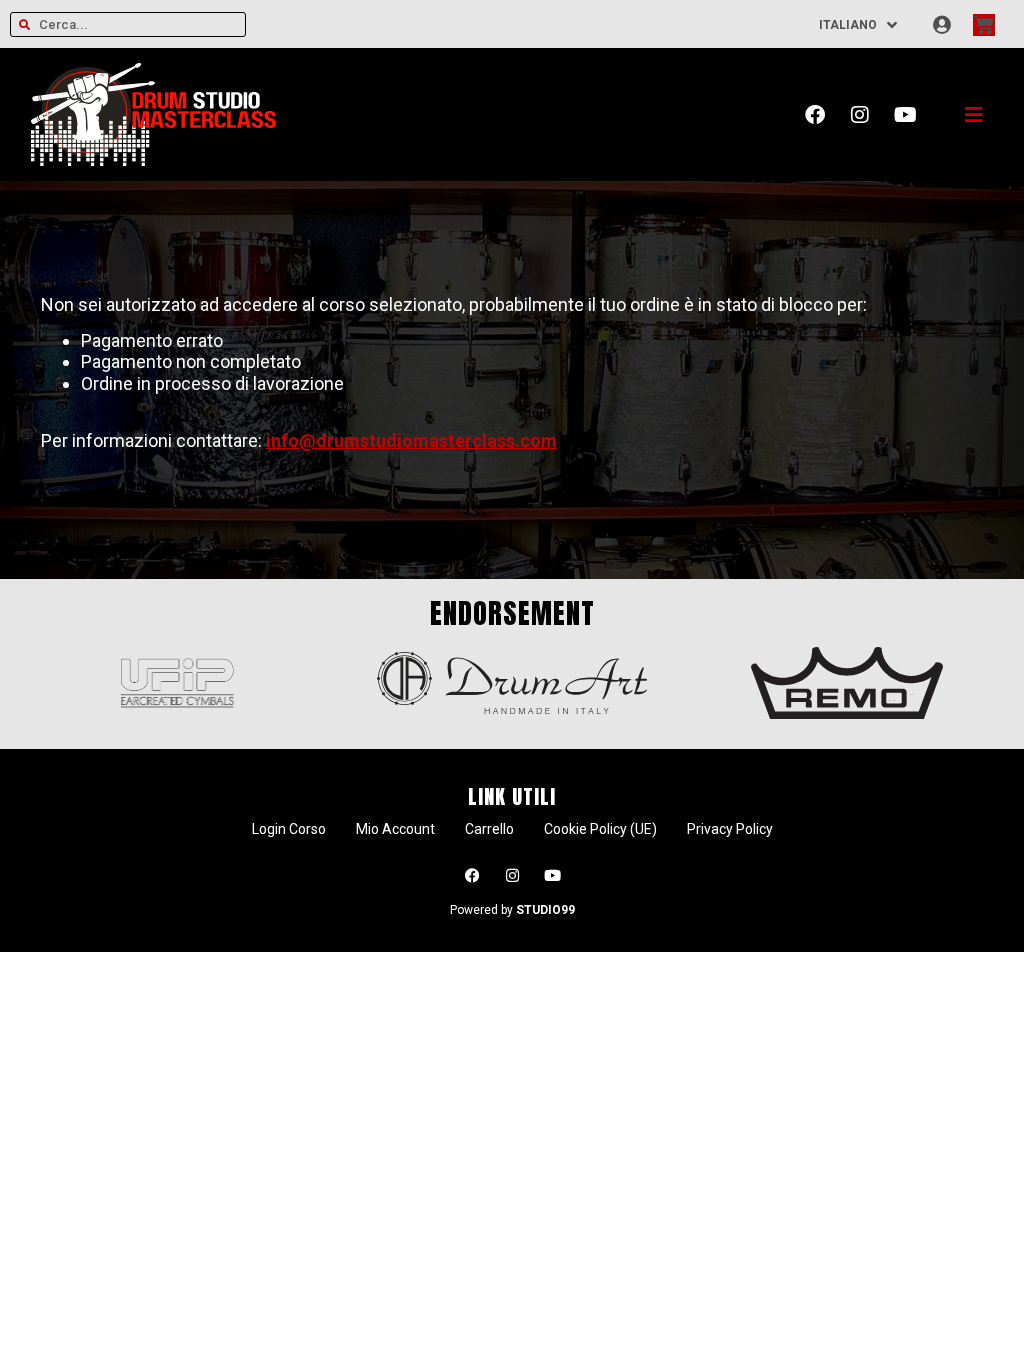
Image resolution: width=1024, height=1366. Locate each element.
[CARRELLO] (984, 25)
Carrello (489, 829)
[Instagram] (860, 115)
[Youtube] (905, 115)
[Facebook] (815, 115)
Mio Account (395, 829)
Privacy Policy (730, 829)
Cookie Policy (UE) (600, 829)
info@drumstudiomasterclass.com (411, 440)
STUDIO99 (545, 910)
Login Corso (289, 829)
